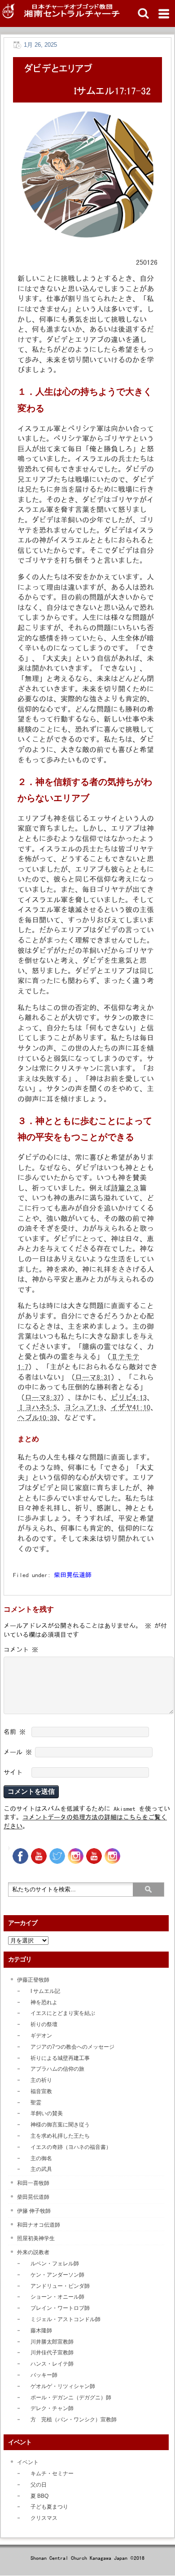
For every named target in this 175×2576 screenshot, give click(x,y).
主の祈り (41, 2080)
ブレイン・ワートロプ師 (60, 2308)
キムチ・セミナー (52, 2473)
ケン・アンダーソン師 (57, 2275)
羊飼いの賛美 (47, 2113)
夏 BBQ (39, 2496)
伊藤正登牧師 (33, 1980)
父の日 (39, 2485)
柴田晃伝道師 (73, 1575)
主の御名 (41, 2158)
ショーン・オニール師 (57, 2297)
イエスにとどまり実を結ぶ (63, 2013)
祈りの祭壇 (44, 2024)
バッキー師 (44, 2375)
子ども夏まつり (49, 2507)
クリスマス (44, 2518)
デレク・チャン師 (52, 2408)
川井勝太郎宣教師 (52, 2342)
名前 (15, 1732)
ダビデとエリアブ (58, 68)
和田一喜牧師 (33, 2183)
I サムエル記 (45, 1991)
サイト (13, 1772)
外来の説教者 (33, 2252)
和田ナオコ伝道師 (39, 2225)
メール (18, 1752)
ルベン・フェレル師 (55, 2264)
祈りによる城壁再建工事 (60, 2058)
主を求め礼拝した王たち (60, 2136)
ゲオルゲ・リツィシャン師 (63, 2386)
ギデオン (41, 2036)
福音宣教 (41, 2091)
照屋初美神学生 (36, 2238)
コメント (21, 1649)
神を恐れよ (44, 2002)
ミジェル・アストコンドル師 (66, 2319)
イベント (28, 2462)
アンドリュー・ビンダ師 (60, 2286)
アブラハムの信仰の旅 (57, 2069)
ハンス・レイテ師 (52, 2364)
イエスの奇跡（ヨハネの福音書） (71, 2147)
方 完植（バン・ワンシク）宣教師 (74, 2420)
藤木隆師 (41, 2331)
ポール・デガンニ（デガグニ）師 (71, 2398)
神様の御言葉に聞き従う (60, 2125)
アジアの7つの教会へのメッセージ (72, 2047)
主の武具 (41, 2169)
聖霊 (36, 2103)
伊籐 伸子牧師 (34, 2211)
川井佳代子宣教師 (52, 2353)
